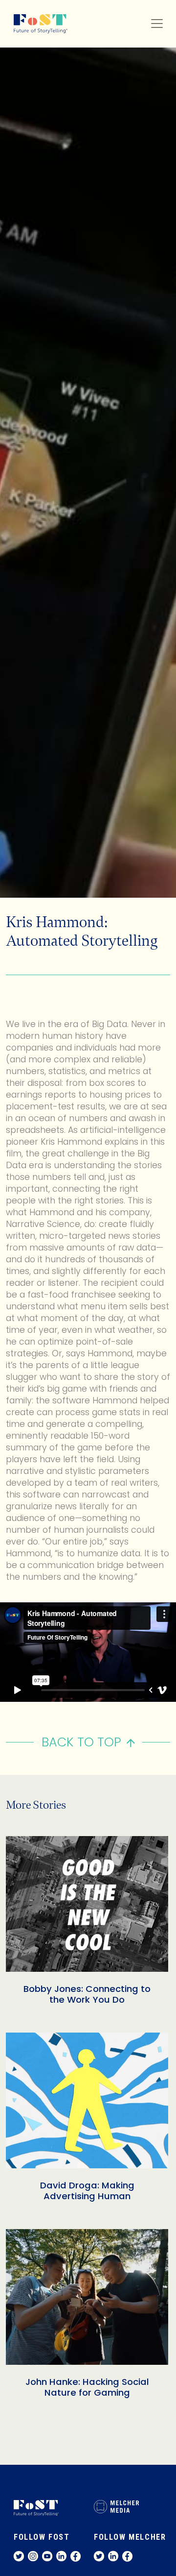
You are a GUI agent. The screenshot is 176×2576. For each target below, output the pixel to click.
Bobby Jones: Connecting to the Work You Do (87, 1994)
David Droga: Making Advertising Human (87, 2191)
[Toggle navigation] (157, 24)
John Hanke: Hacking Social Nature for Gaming (87, 2387)
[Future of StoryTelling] (37, 24)
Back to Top (81, 1742)
